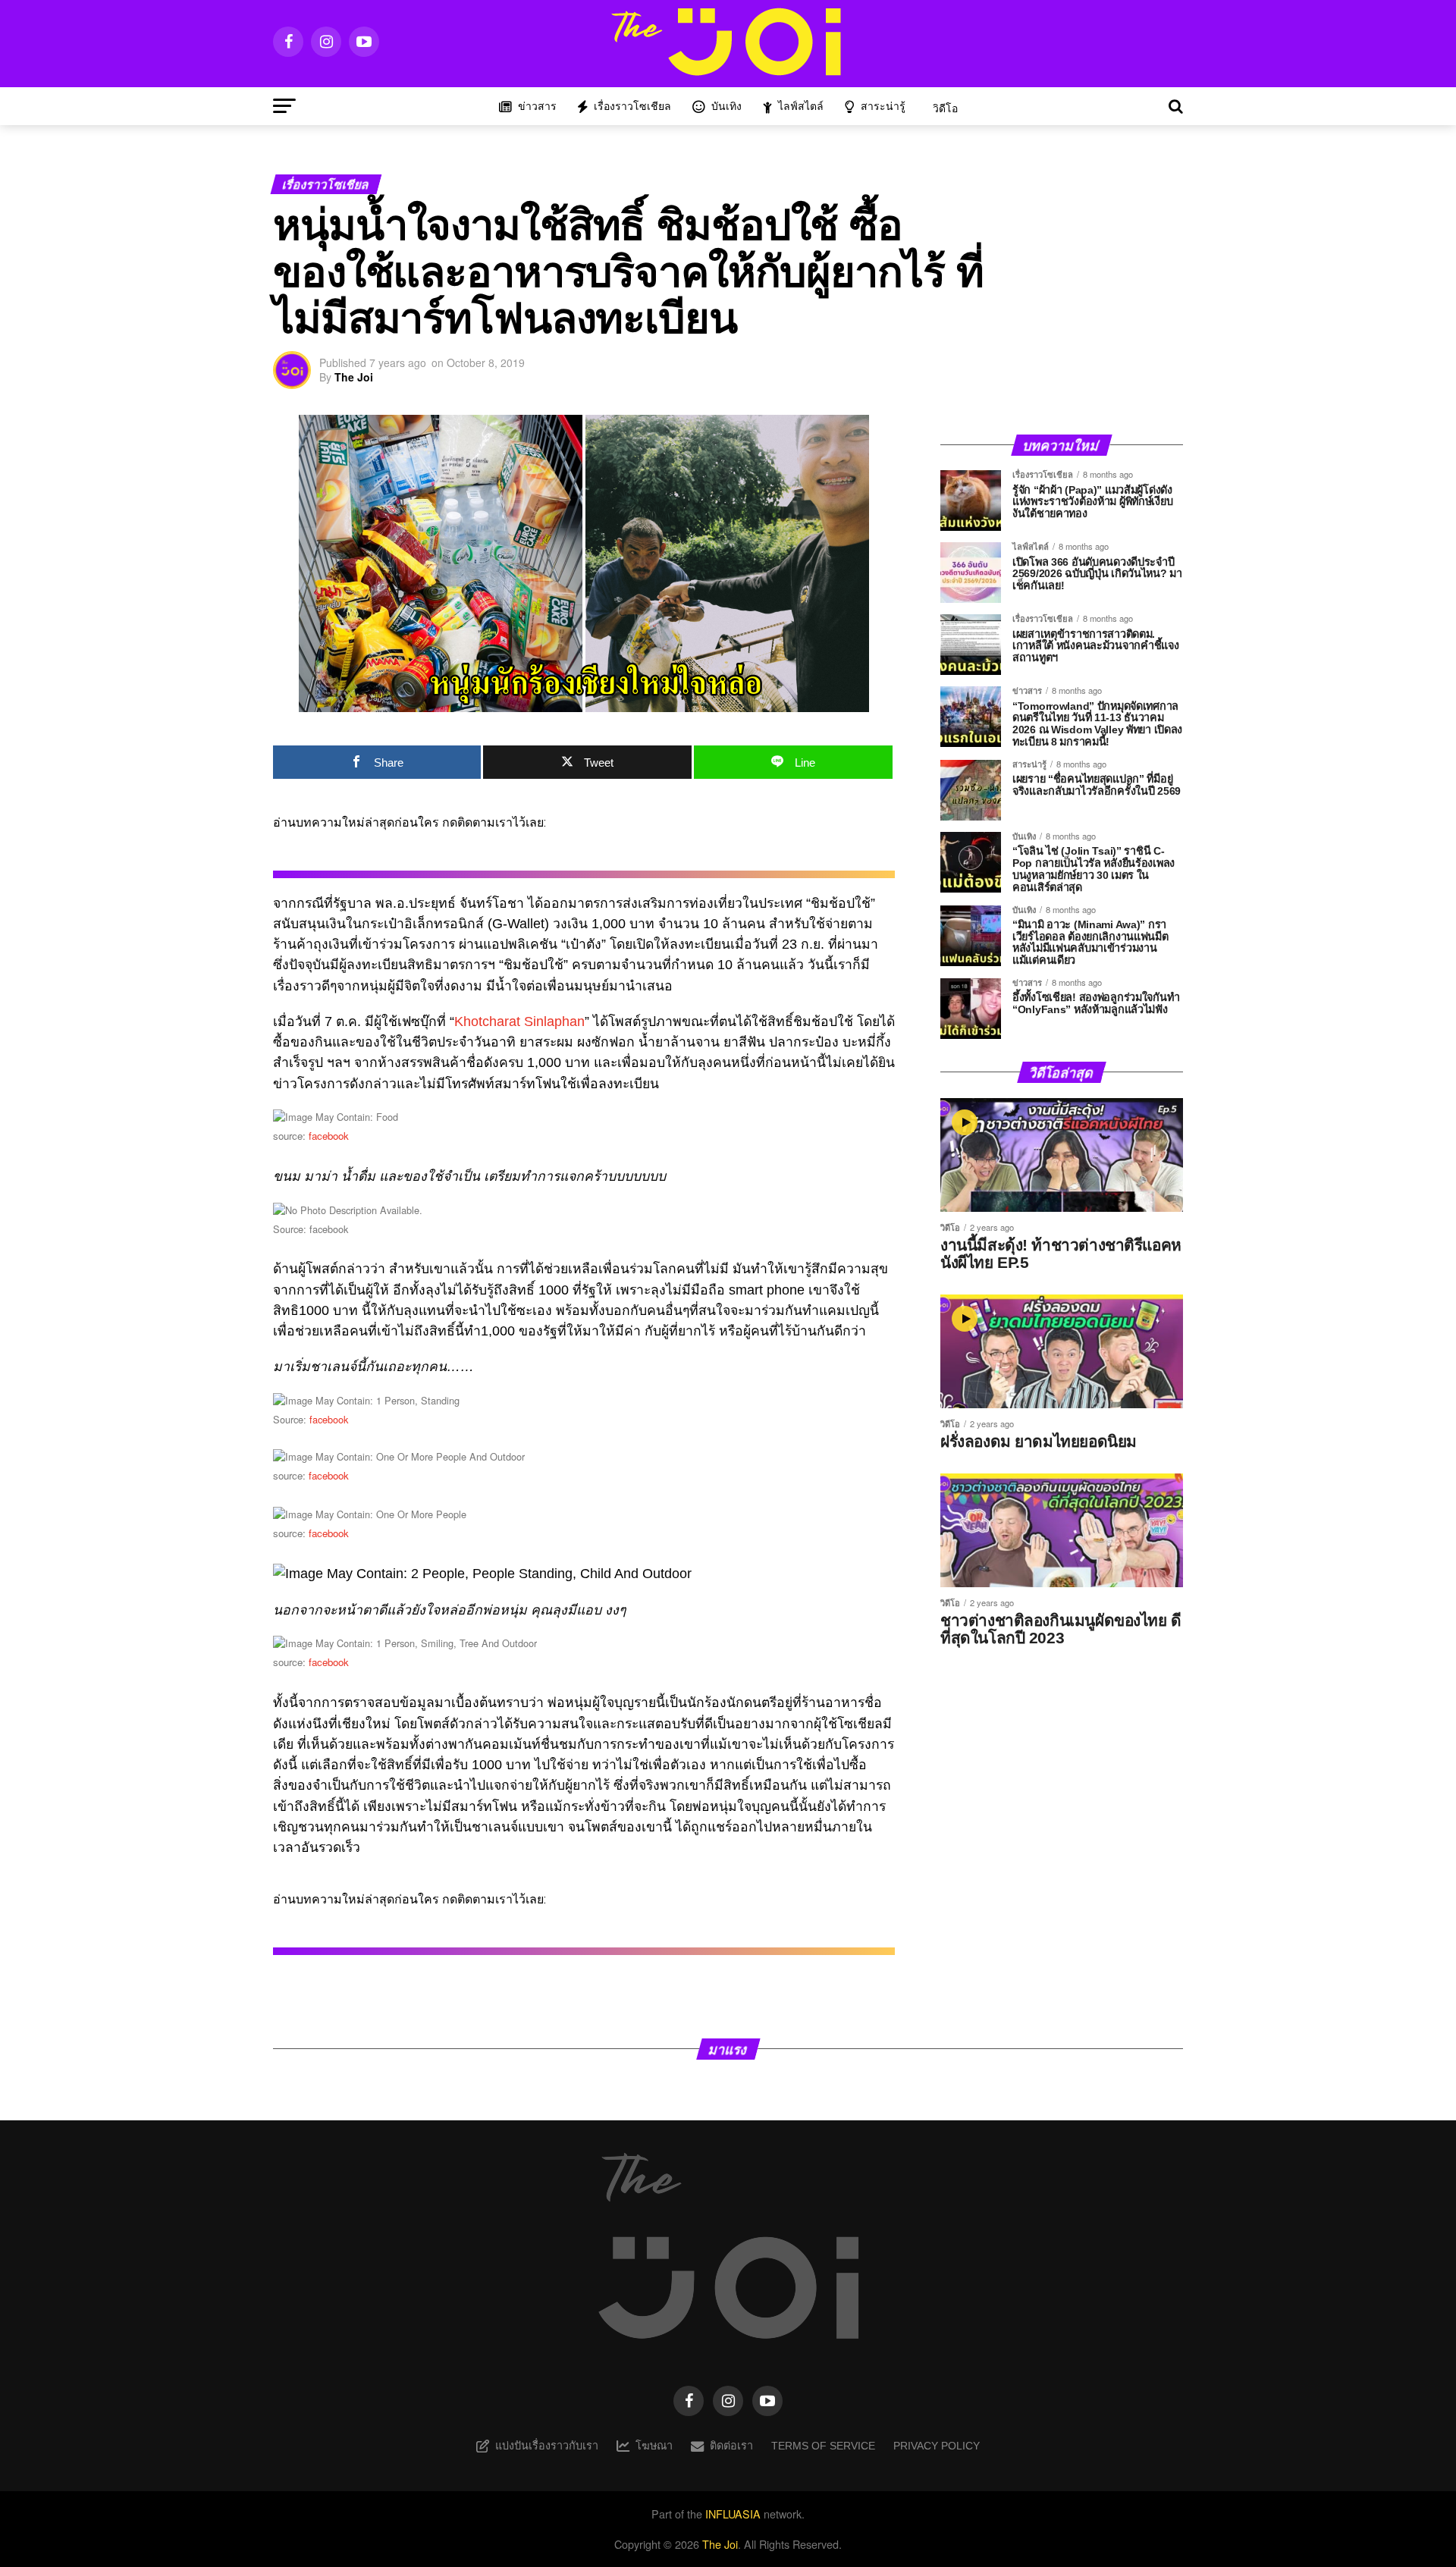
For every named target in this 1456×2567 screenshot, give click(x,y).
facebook (329, 1136)
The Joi (354, 377)
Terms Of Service (823, 2446)
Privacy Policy (937, 2446)
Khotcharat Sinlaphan (519, 1021)
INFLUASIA (733, 2514)
